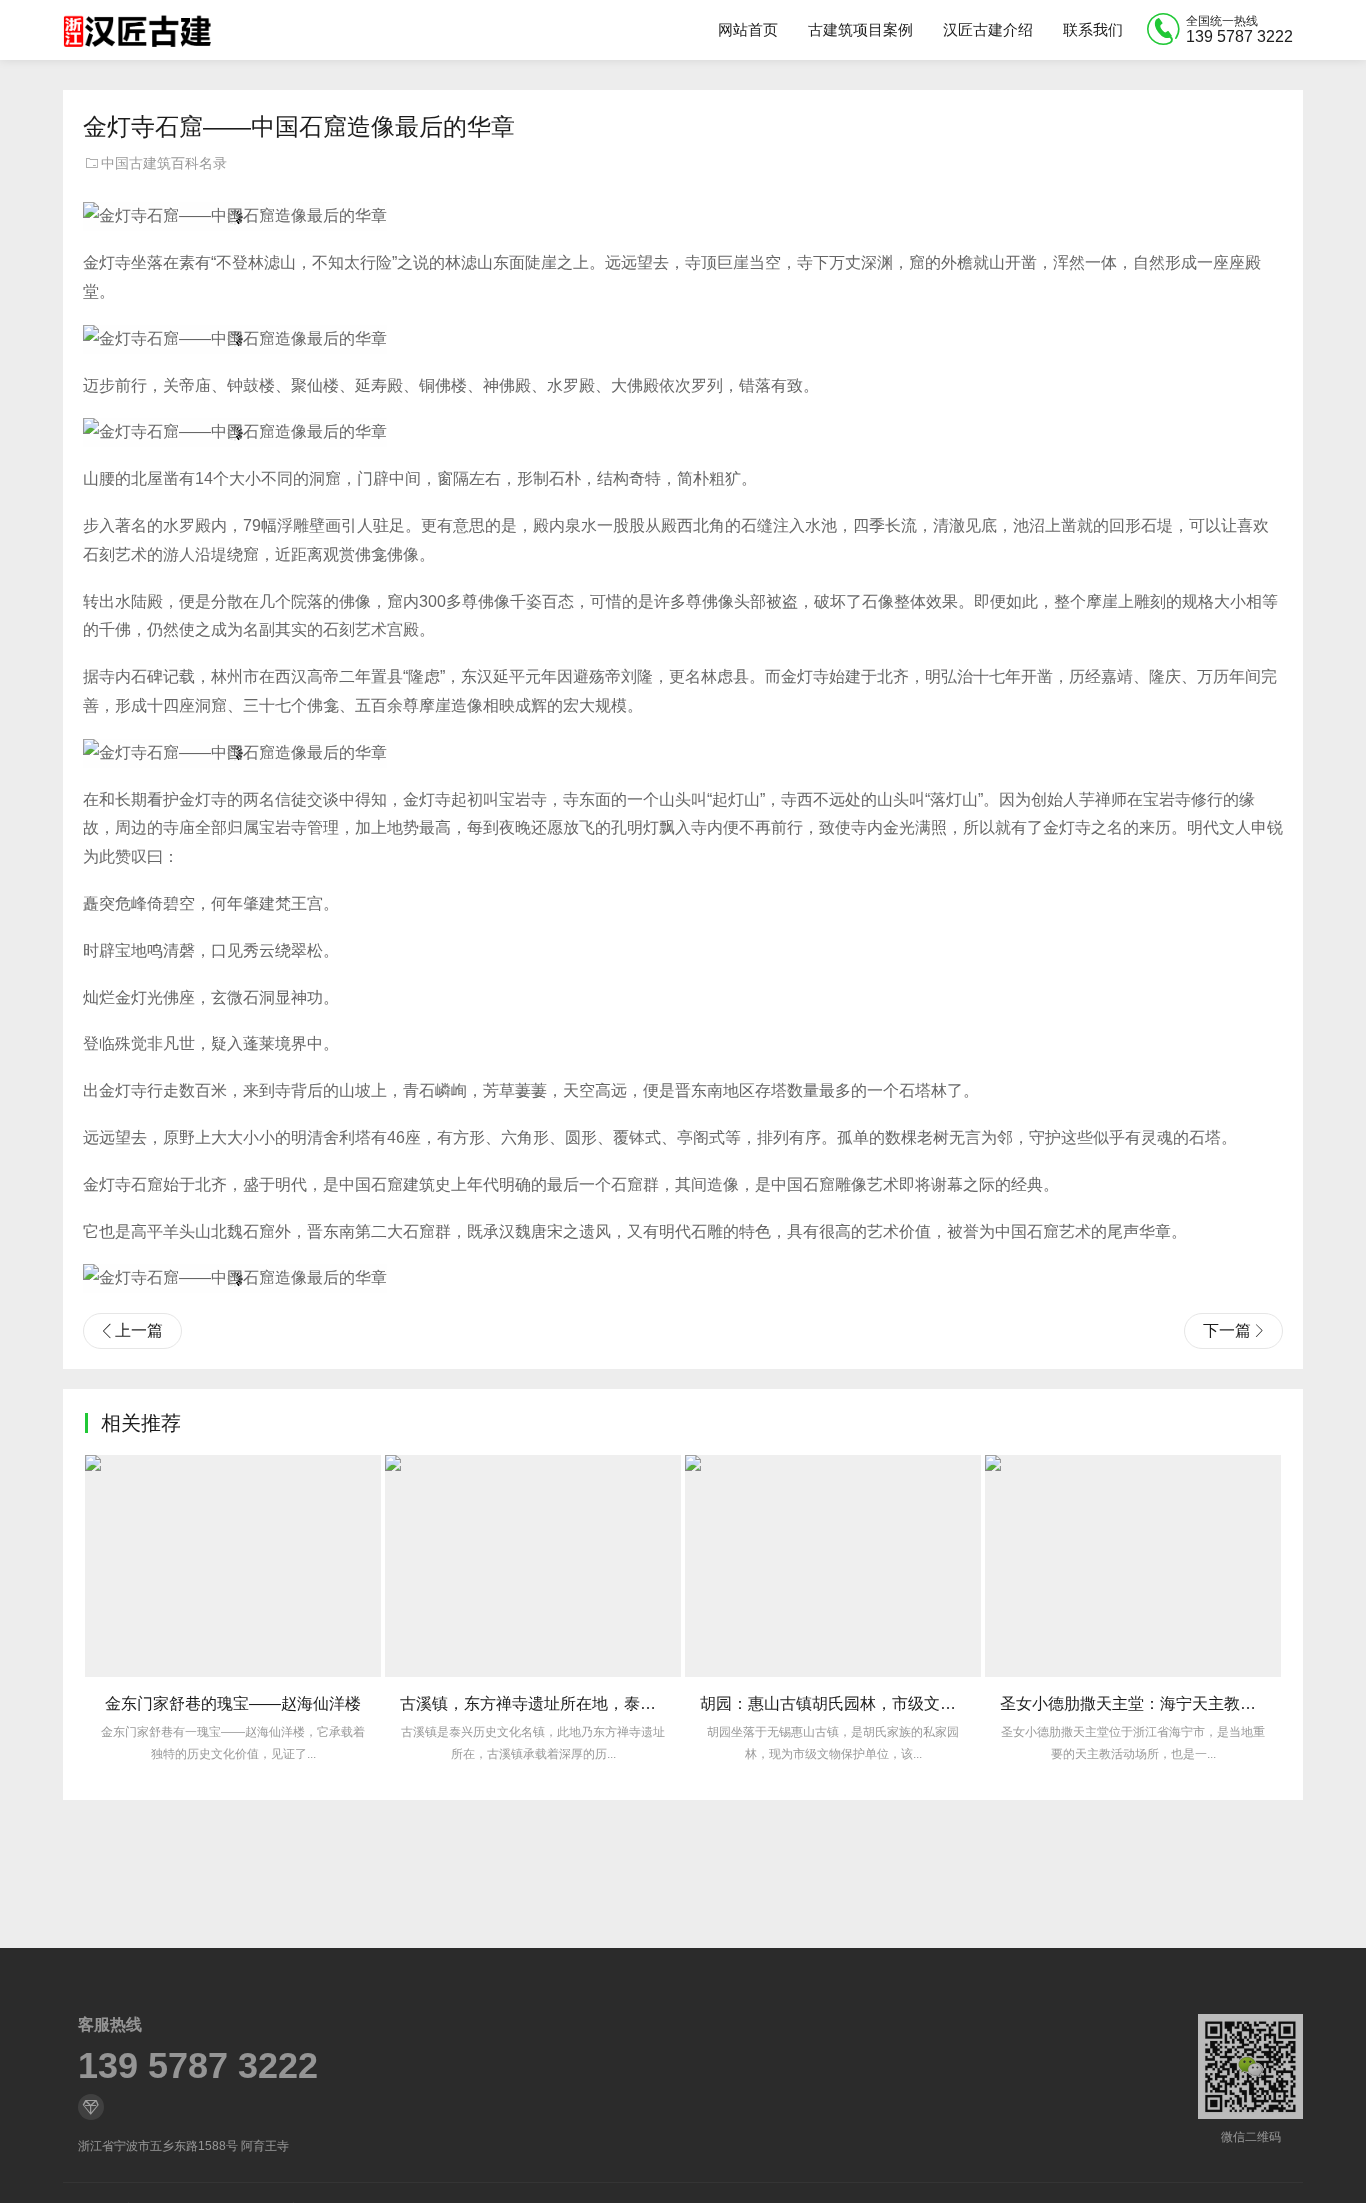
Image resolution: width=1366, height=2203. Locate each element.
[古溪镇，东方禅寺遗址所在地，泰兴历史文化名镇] (533, 1566)
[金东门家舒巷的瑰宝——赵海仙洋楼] (233, 1566)
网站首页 (748, 29)
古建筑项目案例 (860, 29)
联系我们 (1093, 29)
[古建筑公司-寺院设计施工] (137, 30)
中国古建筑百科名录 (164, 163)
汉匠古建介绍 (988, 29)
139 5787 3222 (198, 2066)
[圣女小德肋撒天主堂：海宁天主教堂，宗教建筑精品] (1133, 1566)
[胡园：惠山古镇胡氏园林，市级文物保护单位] (833, 1566)
